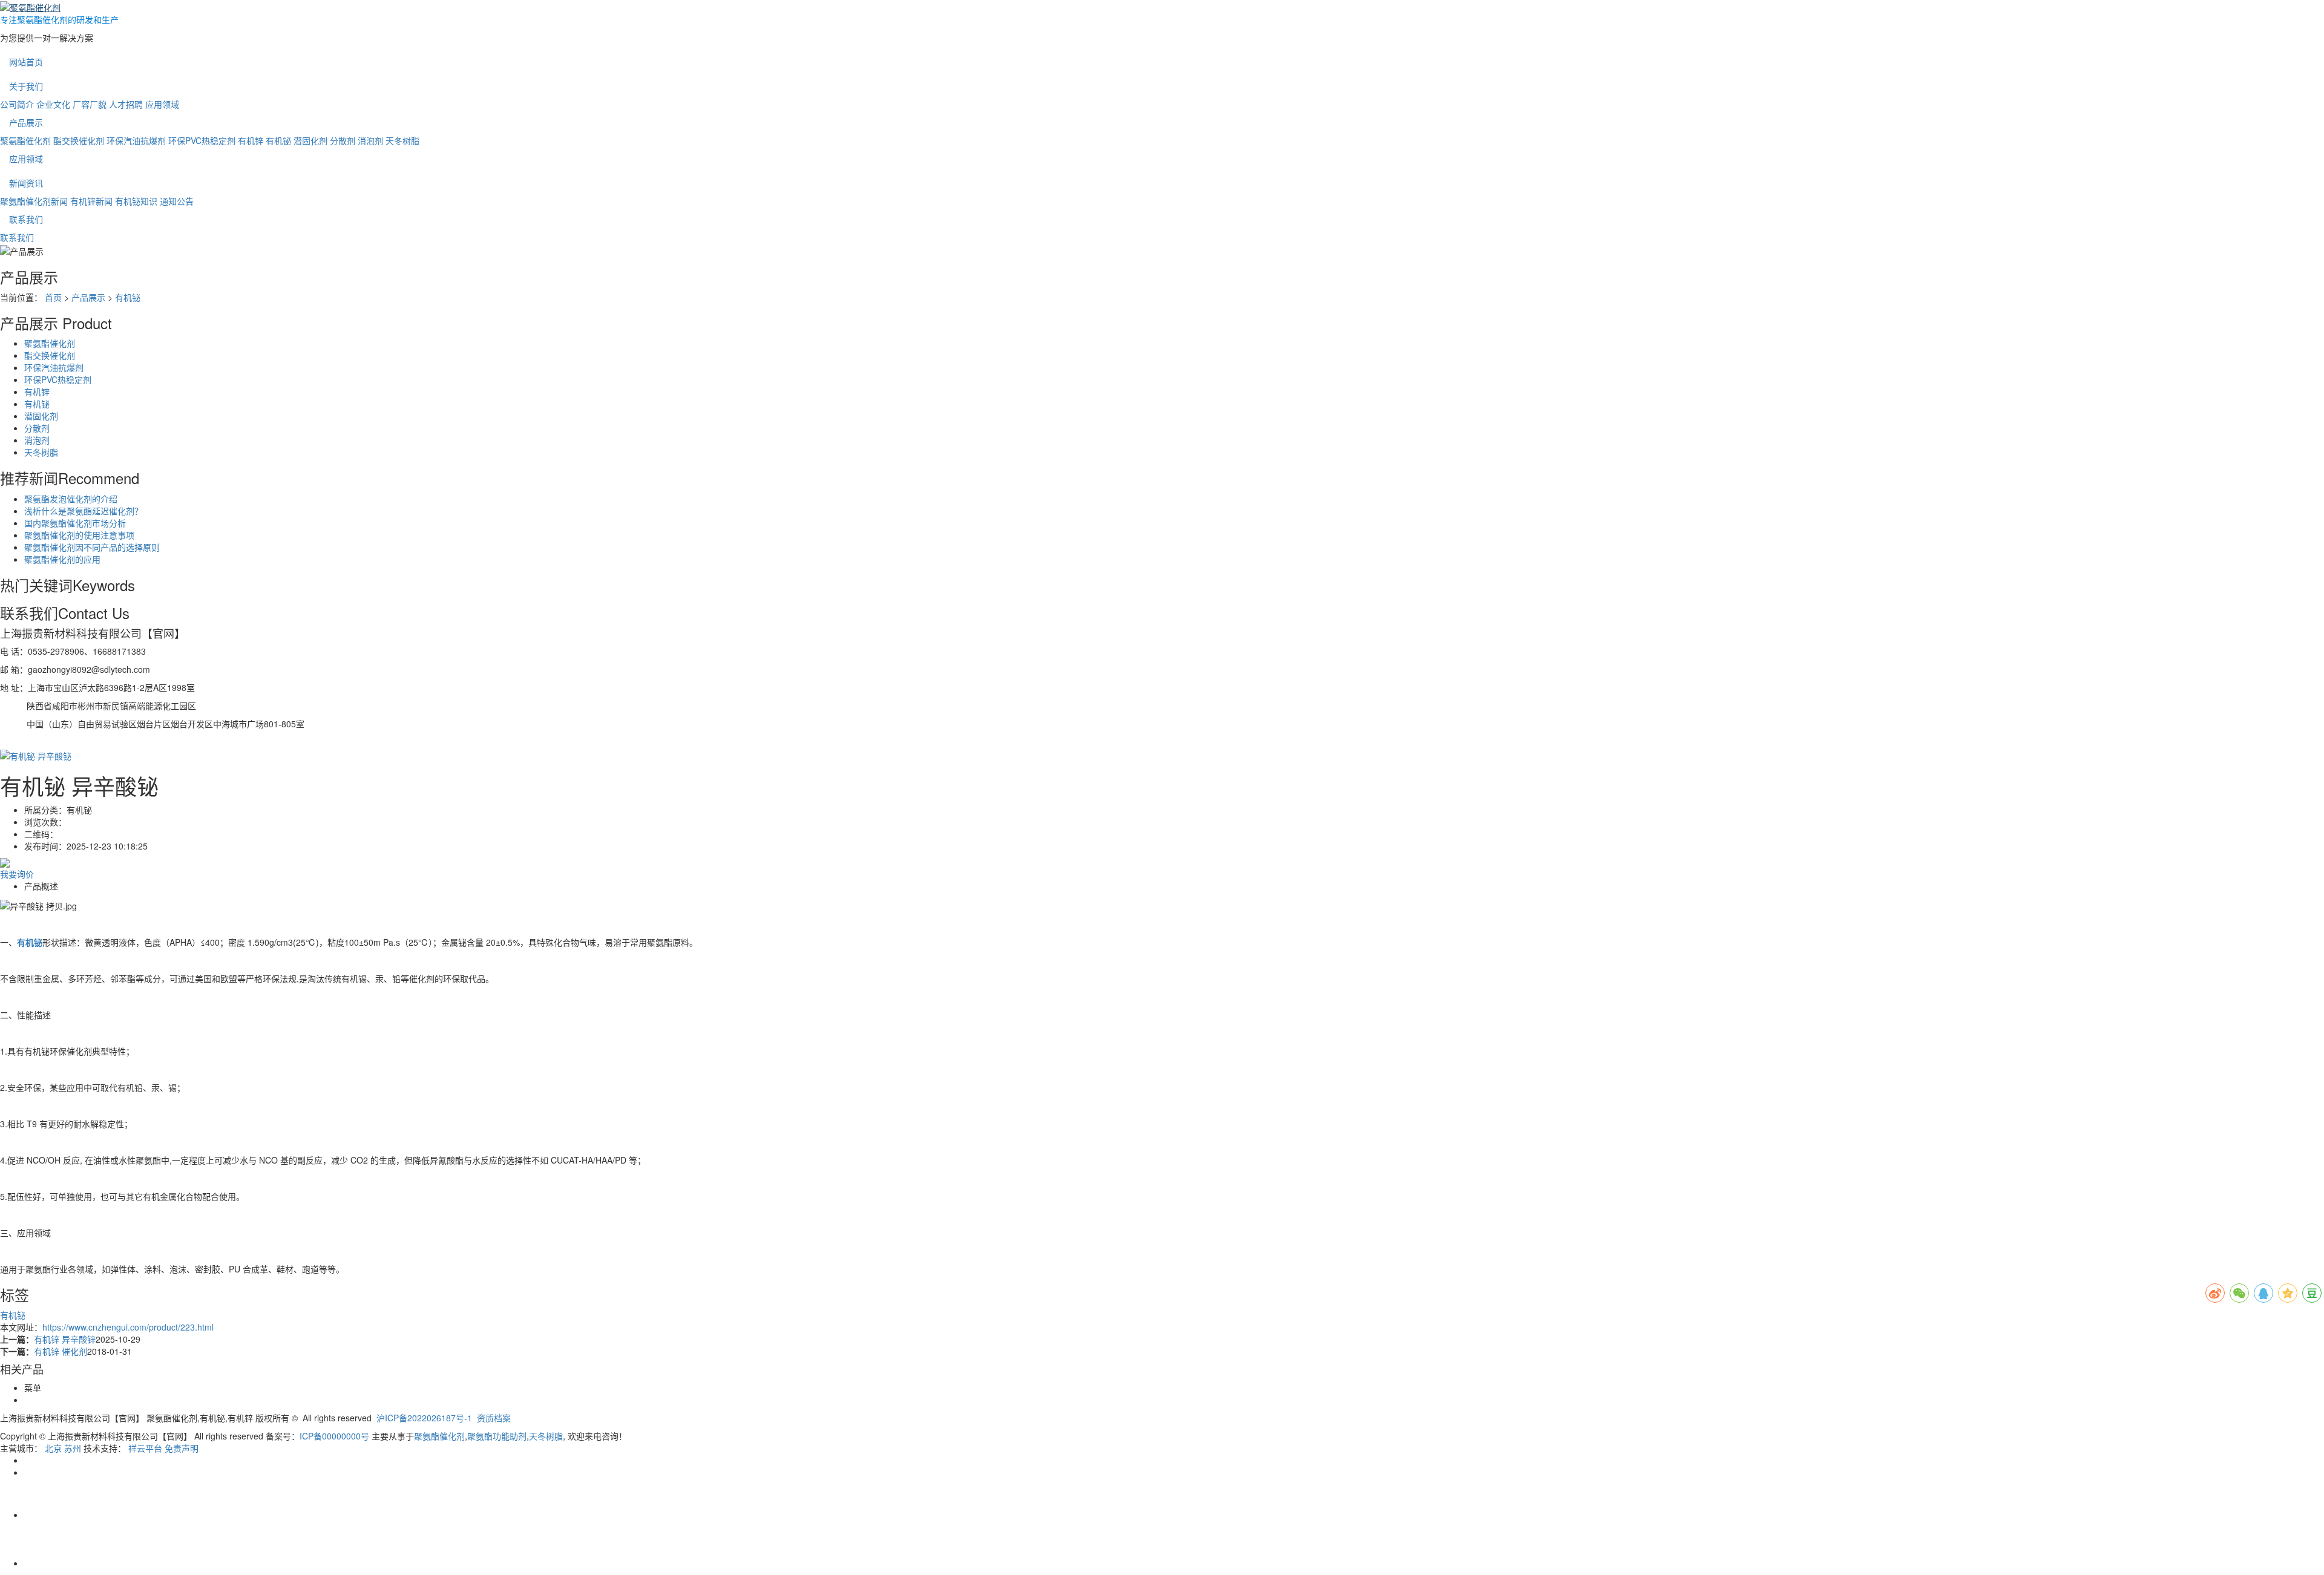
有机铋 (278, 140)
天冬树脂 (402, 140)
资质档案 (494, 1418)
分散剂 (343, 140)
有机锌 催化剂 (61, 1351)
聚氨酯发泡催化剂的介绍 (71, 499)
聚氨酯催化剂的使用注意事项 (79, 535)
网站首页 (26, 62)
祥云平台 (145, 1448)
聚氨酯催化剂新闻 (34, 201)
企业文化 (53, 104)
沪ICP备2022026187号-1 (424, 1418)
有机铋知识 (136, 201)
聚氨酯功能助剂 (497, 1436)
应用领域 (162, 104)
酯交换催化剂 (79, 140)
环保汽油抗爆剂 (136, 140)
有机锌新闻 (91, 201)
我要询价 (17, 874)
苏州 (73, 1448)
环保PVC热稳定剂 (202, 140)
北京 (53, 1448)
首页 (53, 297)
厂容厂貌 (90, 104)
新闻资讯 (26, 183)
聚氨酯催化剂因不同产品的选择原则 (92, 547)
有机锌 (251, 140)
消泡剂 (370, 140)
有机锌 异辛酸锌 (65, 1339)
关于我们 (26, 86)
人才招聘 (126, 104)
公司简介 (17, 104)
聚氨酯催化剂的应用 (62, 559)
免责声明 (182, 1448)
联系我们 (26, 219)
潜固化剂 (310, 140)
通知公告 (177, 201)
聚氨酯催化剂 (25, 140)
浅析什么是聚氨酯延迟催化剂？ (84, 511)
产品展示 (26, 122)
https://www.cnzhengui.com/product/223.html (128, 1327)
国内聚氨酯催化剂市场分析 (75, 523)
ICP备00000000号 (334, 1436)
